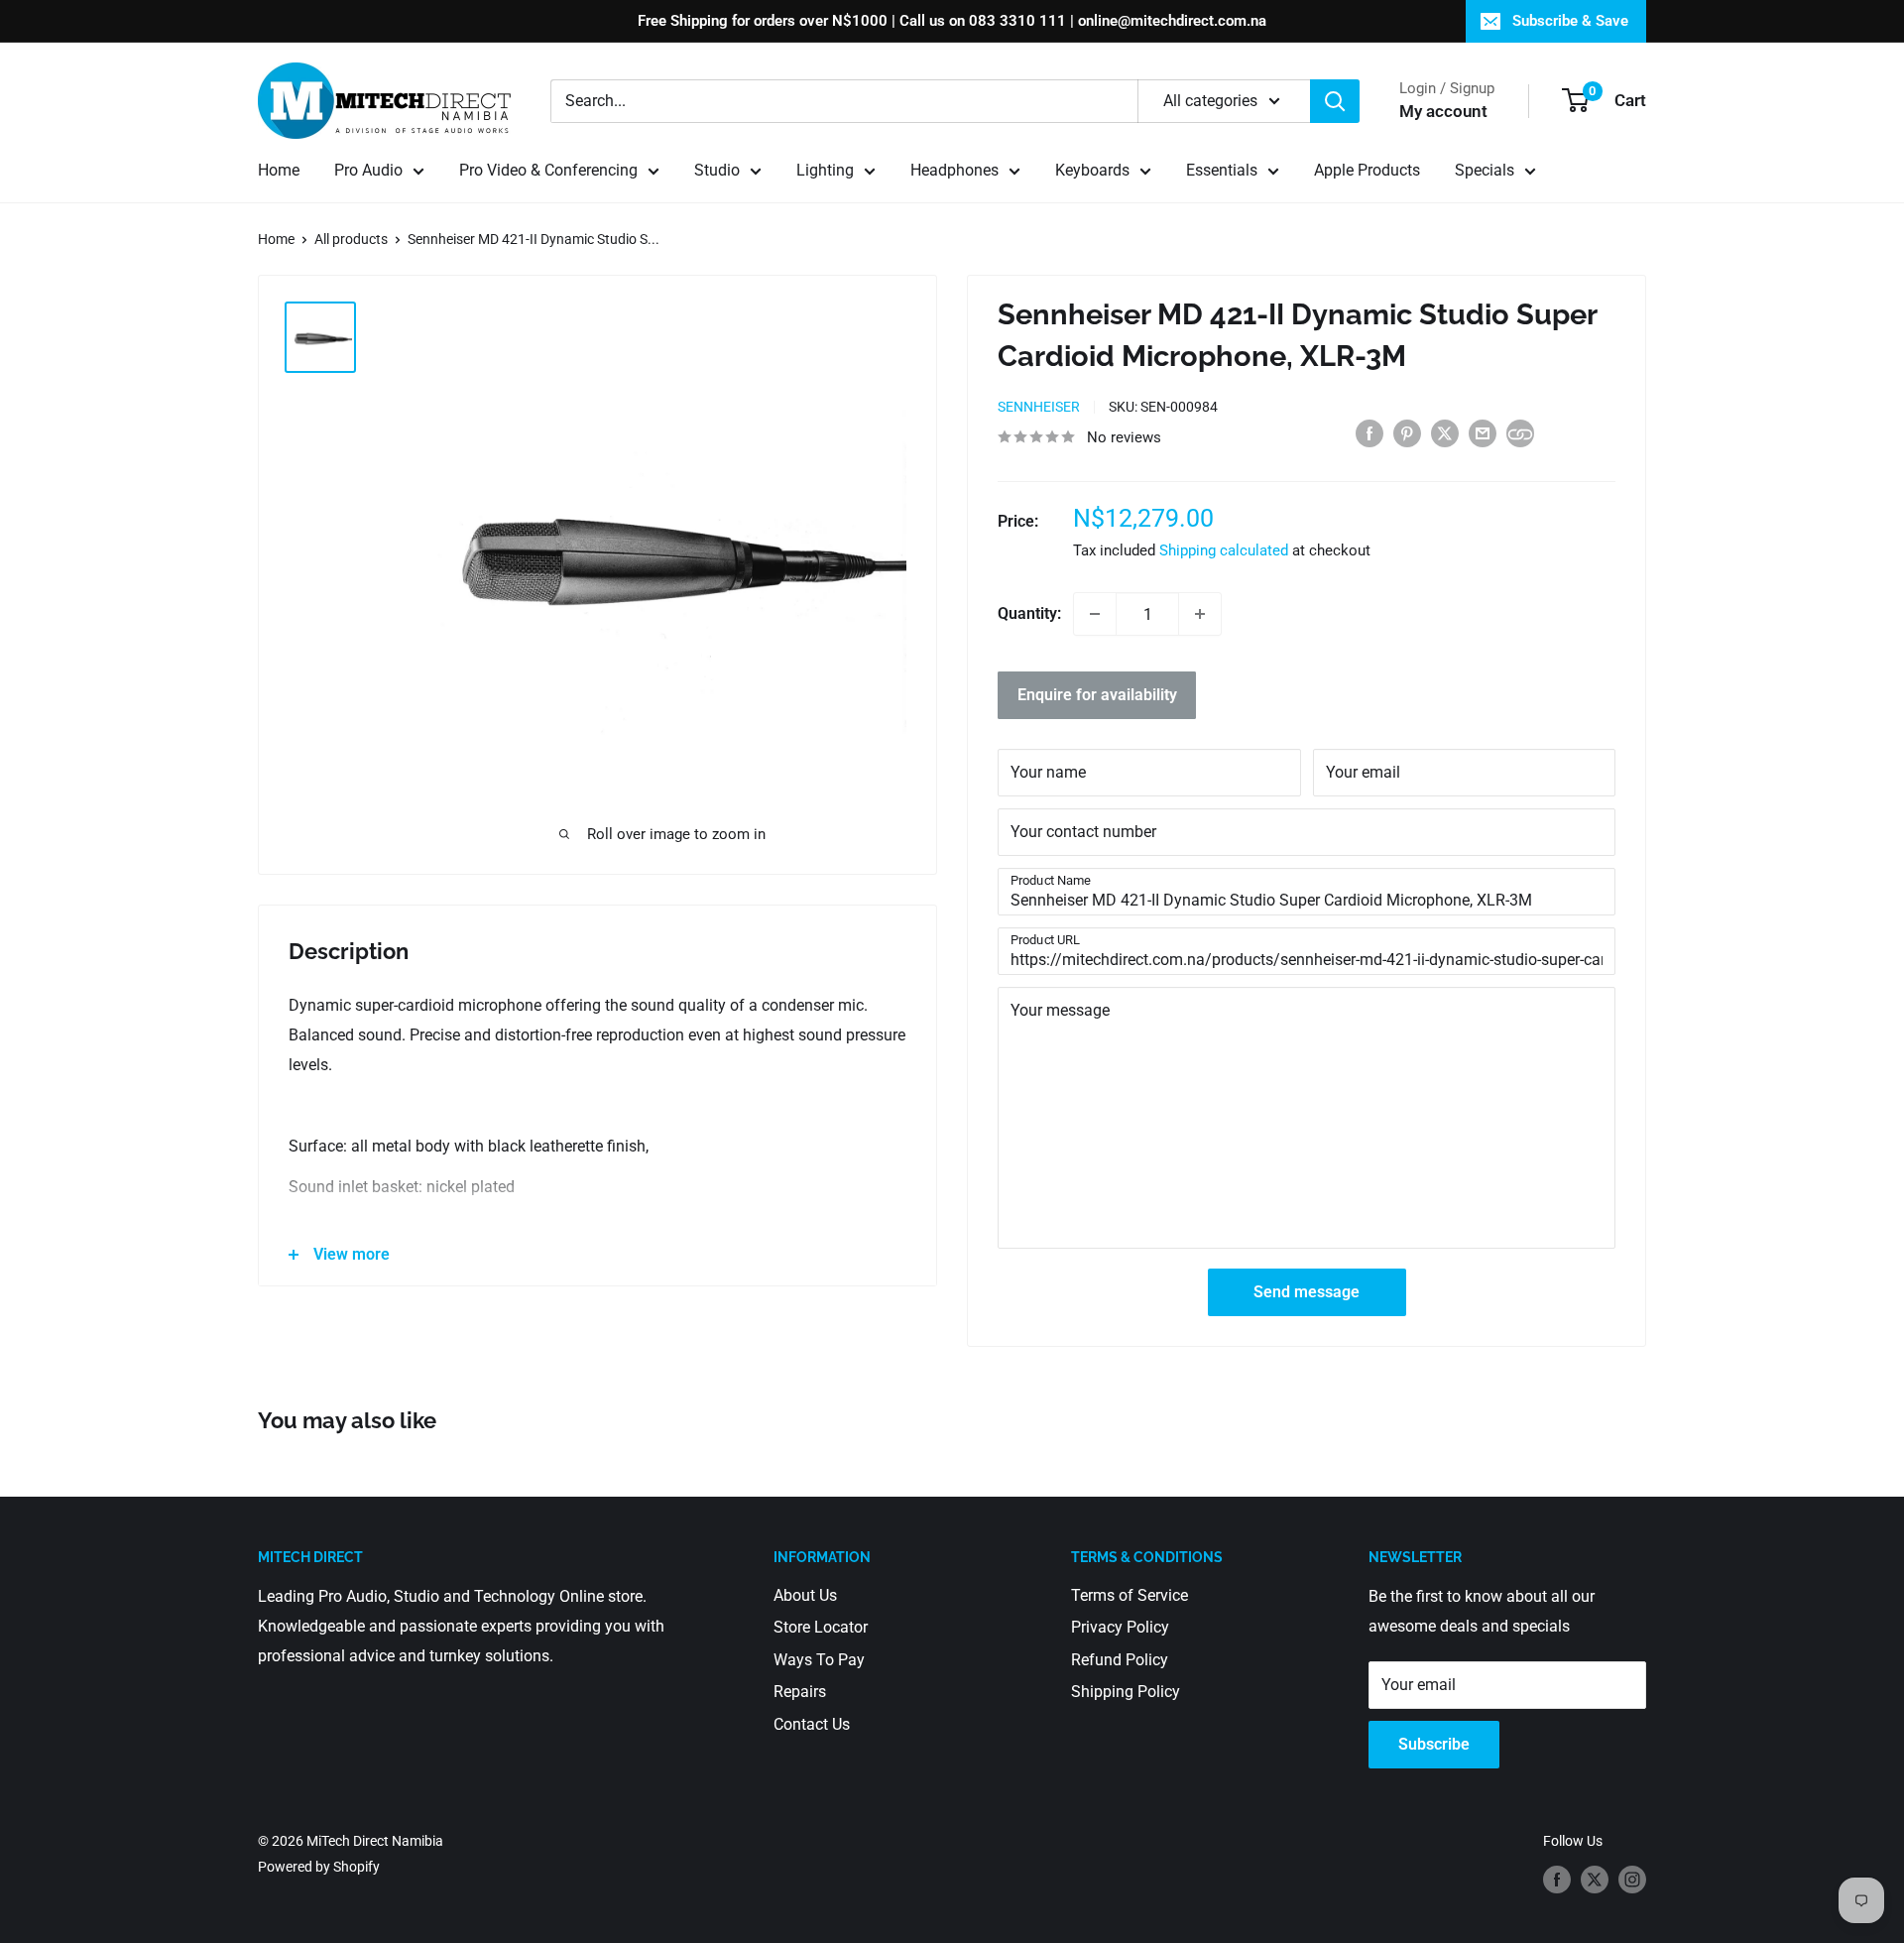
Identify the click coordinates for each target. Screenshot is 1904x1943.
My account (1443, 111)
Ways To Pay (819, 1660)
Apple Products (1367, 170)
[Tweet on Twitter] (1445, 432)
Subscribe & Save (1570, 21)
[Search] (1335, 101)
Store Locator (821, 1627)
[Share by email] (1483, 432)
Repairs (800, 1692)
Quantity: (1029, 613)
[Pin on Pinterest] (1407, 432)
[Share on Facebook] (1369, 432)
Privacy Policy (1120, 1627)
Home (279, 170)
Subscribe (1434, 1744)
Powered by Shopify (319, 1867)
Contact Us (812, 1724)
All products (351, 239)
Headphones (954, 170)
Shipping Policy (1126, 1692)
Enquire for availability (1097, 695)
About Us (805, 1595)
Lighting (825, 170)
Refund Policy (1120, 1660)
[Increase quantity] (1200, 614)
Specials (1485, 170)
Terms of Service (1130, 1595)
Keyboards (1092, 170)
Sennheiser (1039, 407)
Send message (1307, 1292)
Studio (717, 170)
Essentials (1222, 170)
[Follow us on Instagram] (1632, 1879)
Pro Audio (368, 170)
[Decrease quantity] (1095, 614)
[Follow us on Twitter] (1595, 1879)
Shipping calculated (1224, 550)
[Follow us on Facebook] (1557, 1879)
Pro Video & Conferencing (548, 170)
